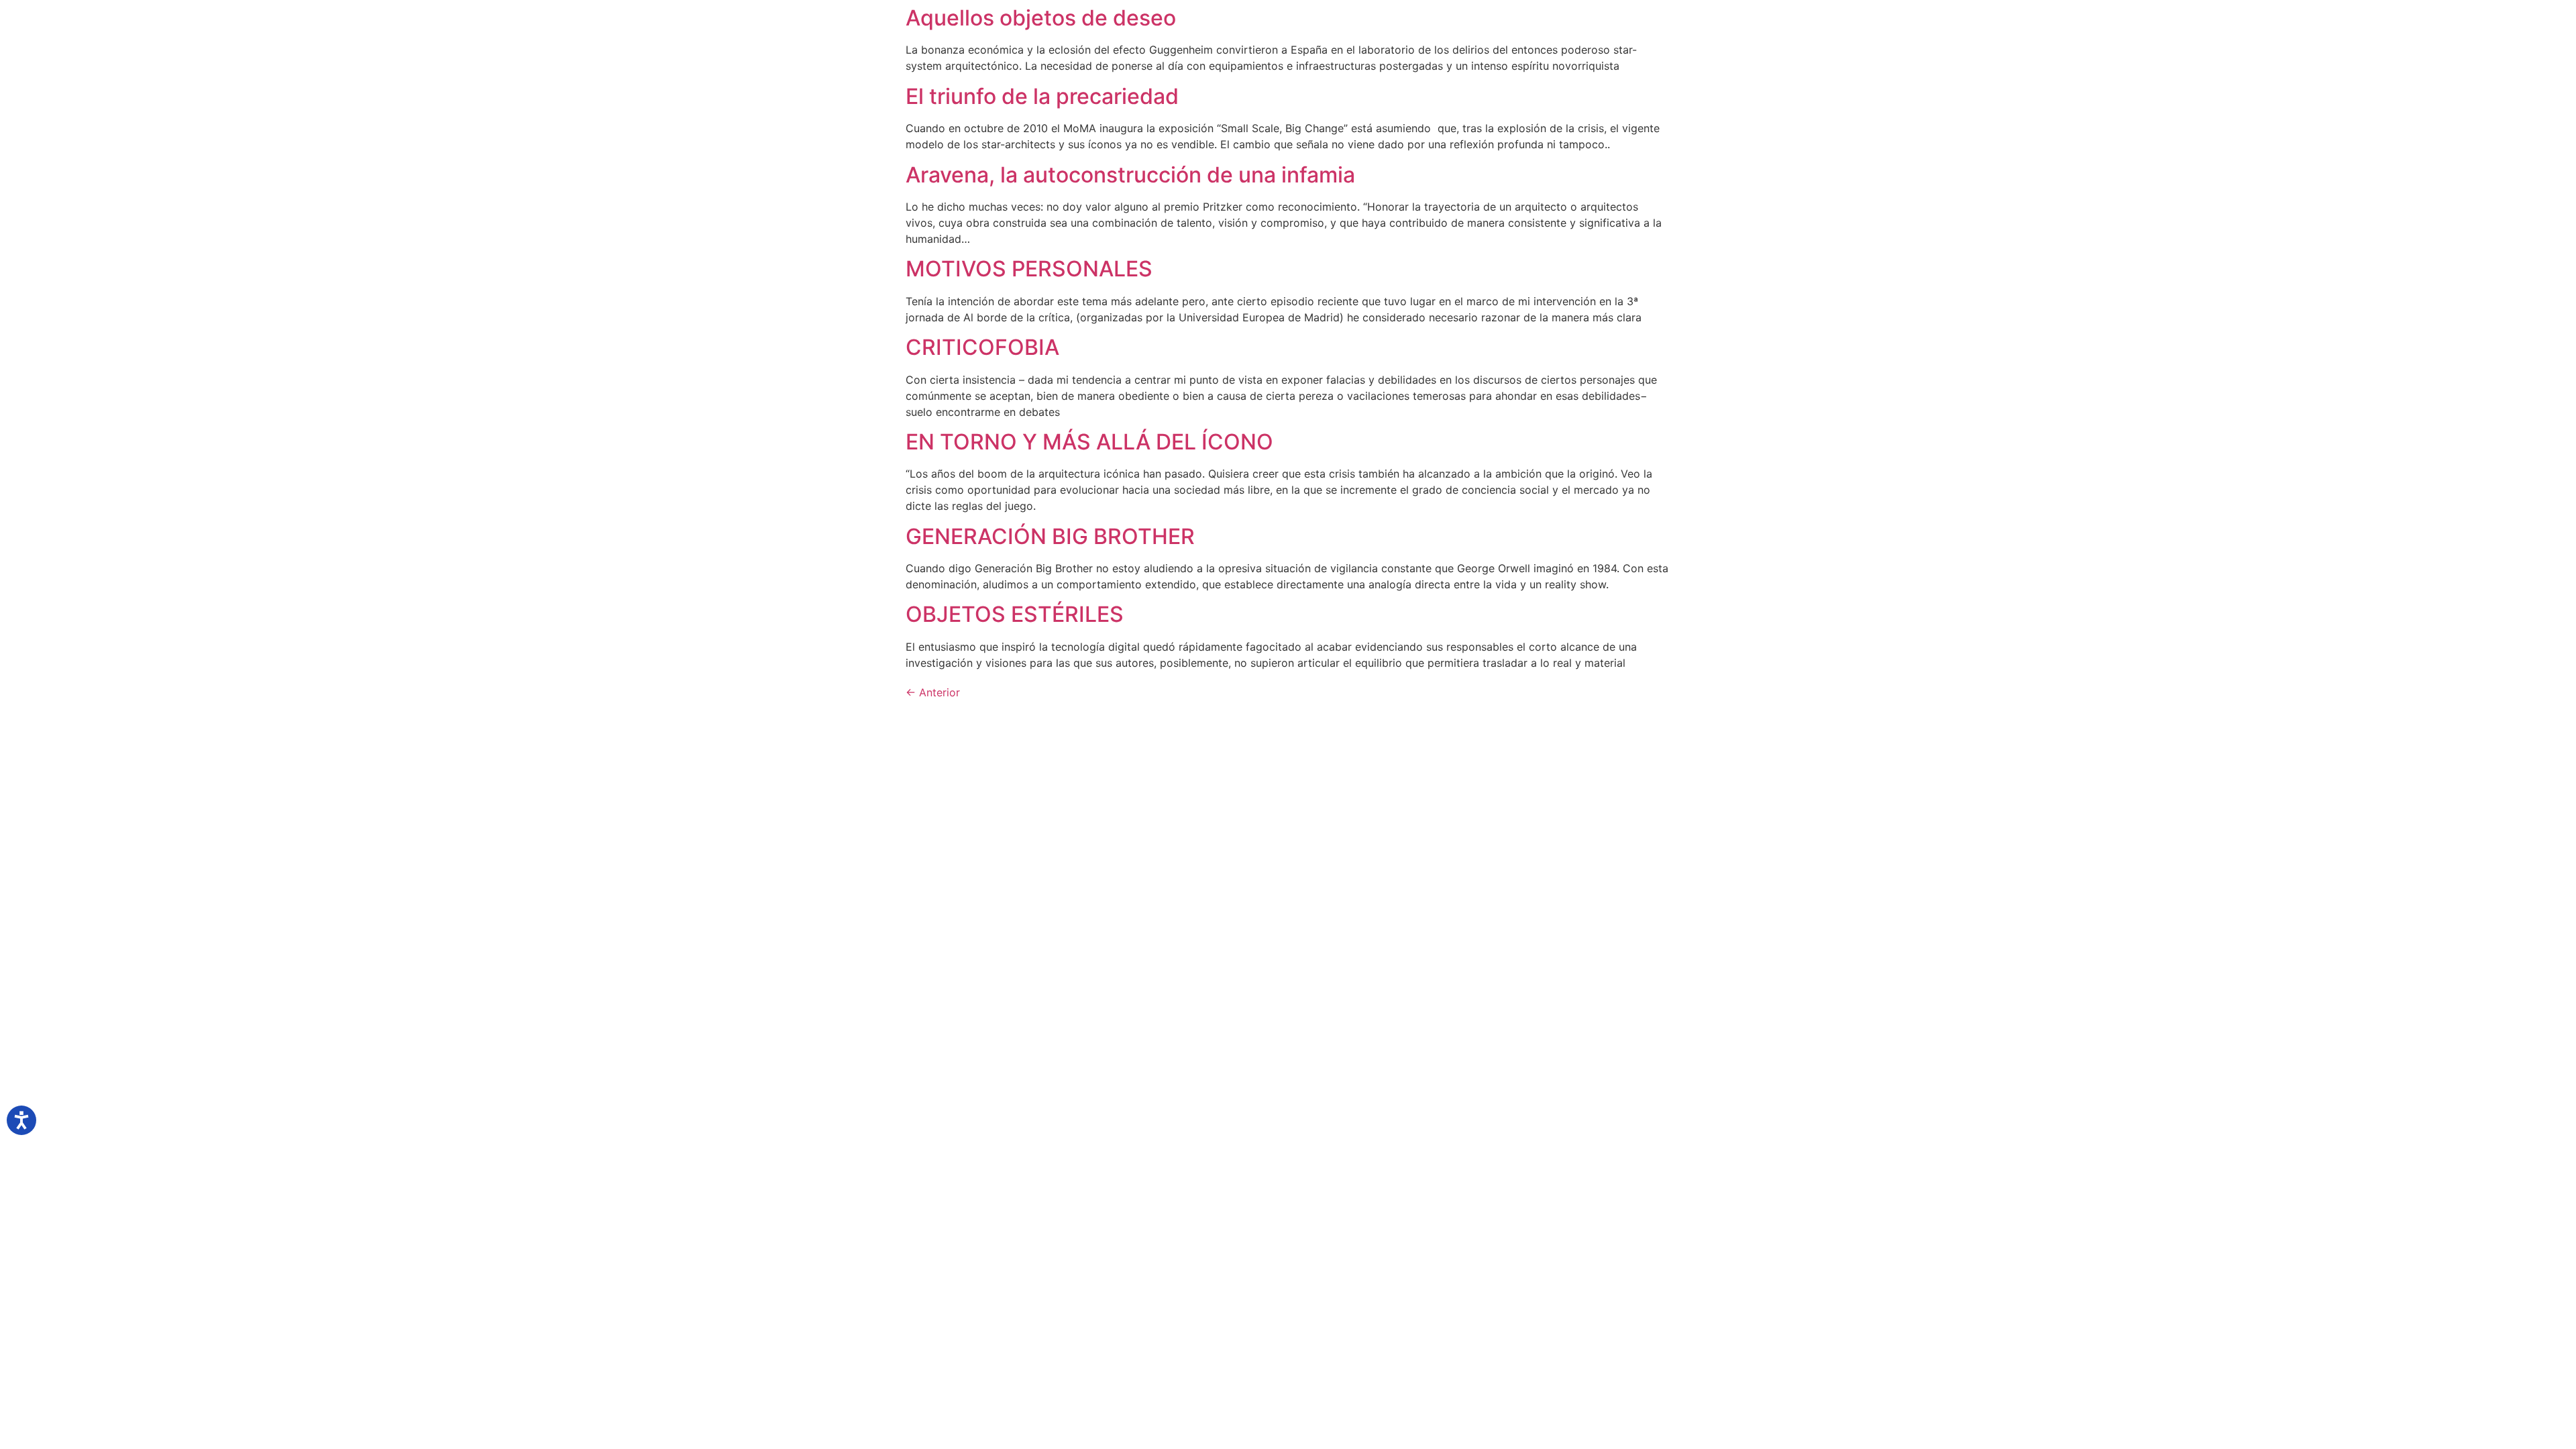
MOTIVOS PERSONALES (1029, 269)
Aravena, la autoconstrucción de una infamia (1130, 175)
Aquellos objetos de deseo (1041, 18)
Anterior (933, 692)
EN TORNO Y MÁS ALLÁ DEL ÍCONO (1089, 442)
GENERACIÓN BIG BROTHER (1050, 536)
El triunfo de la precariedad (1042, 96)
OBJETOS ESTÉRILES (1015, 614)
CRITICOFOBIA (982, 347)
